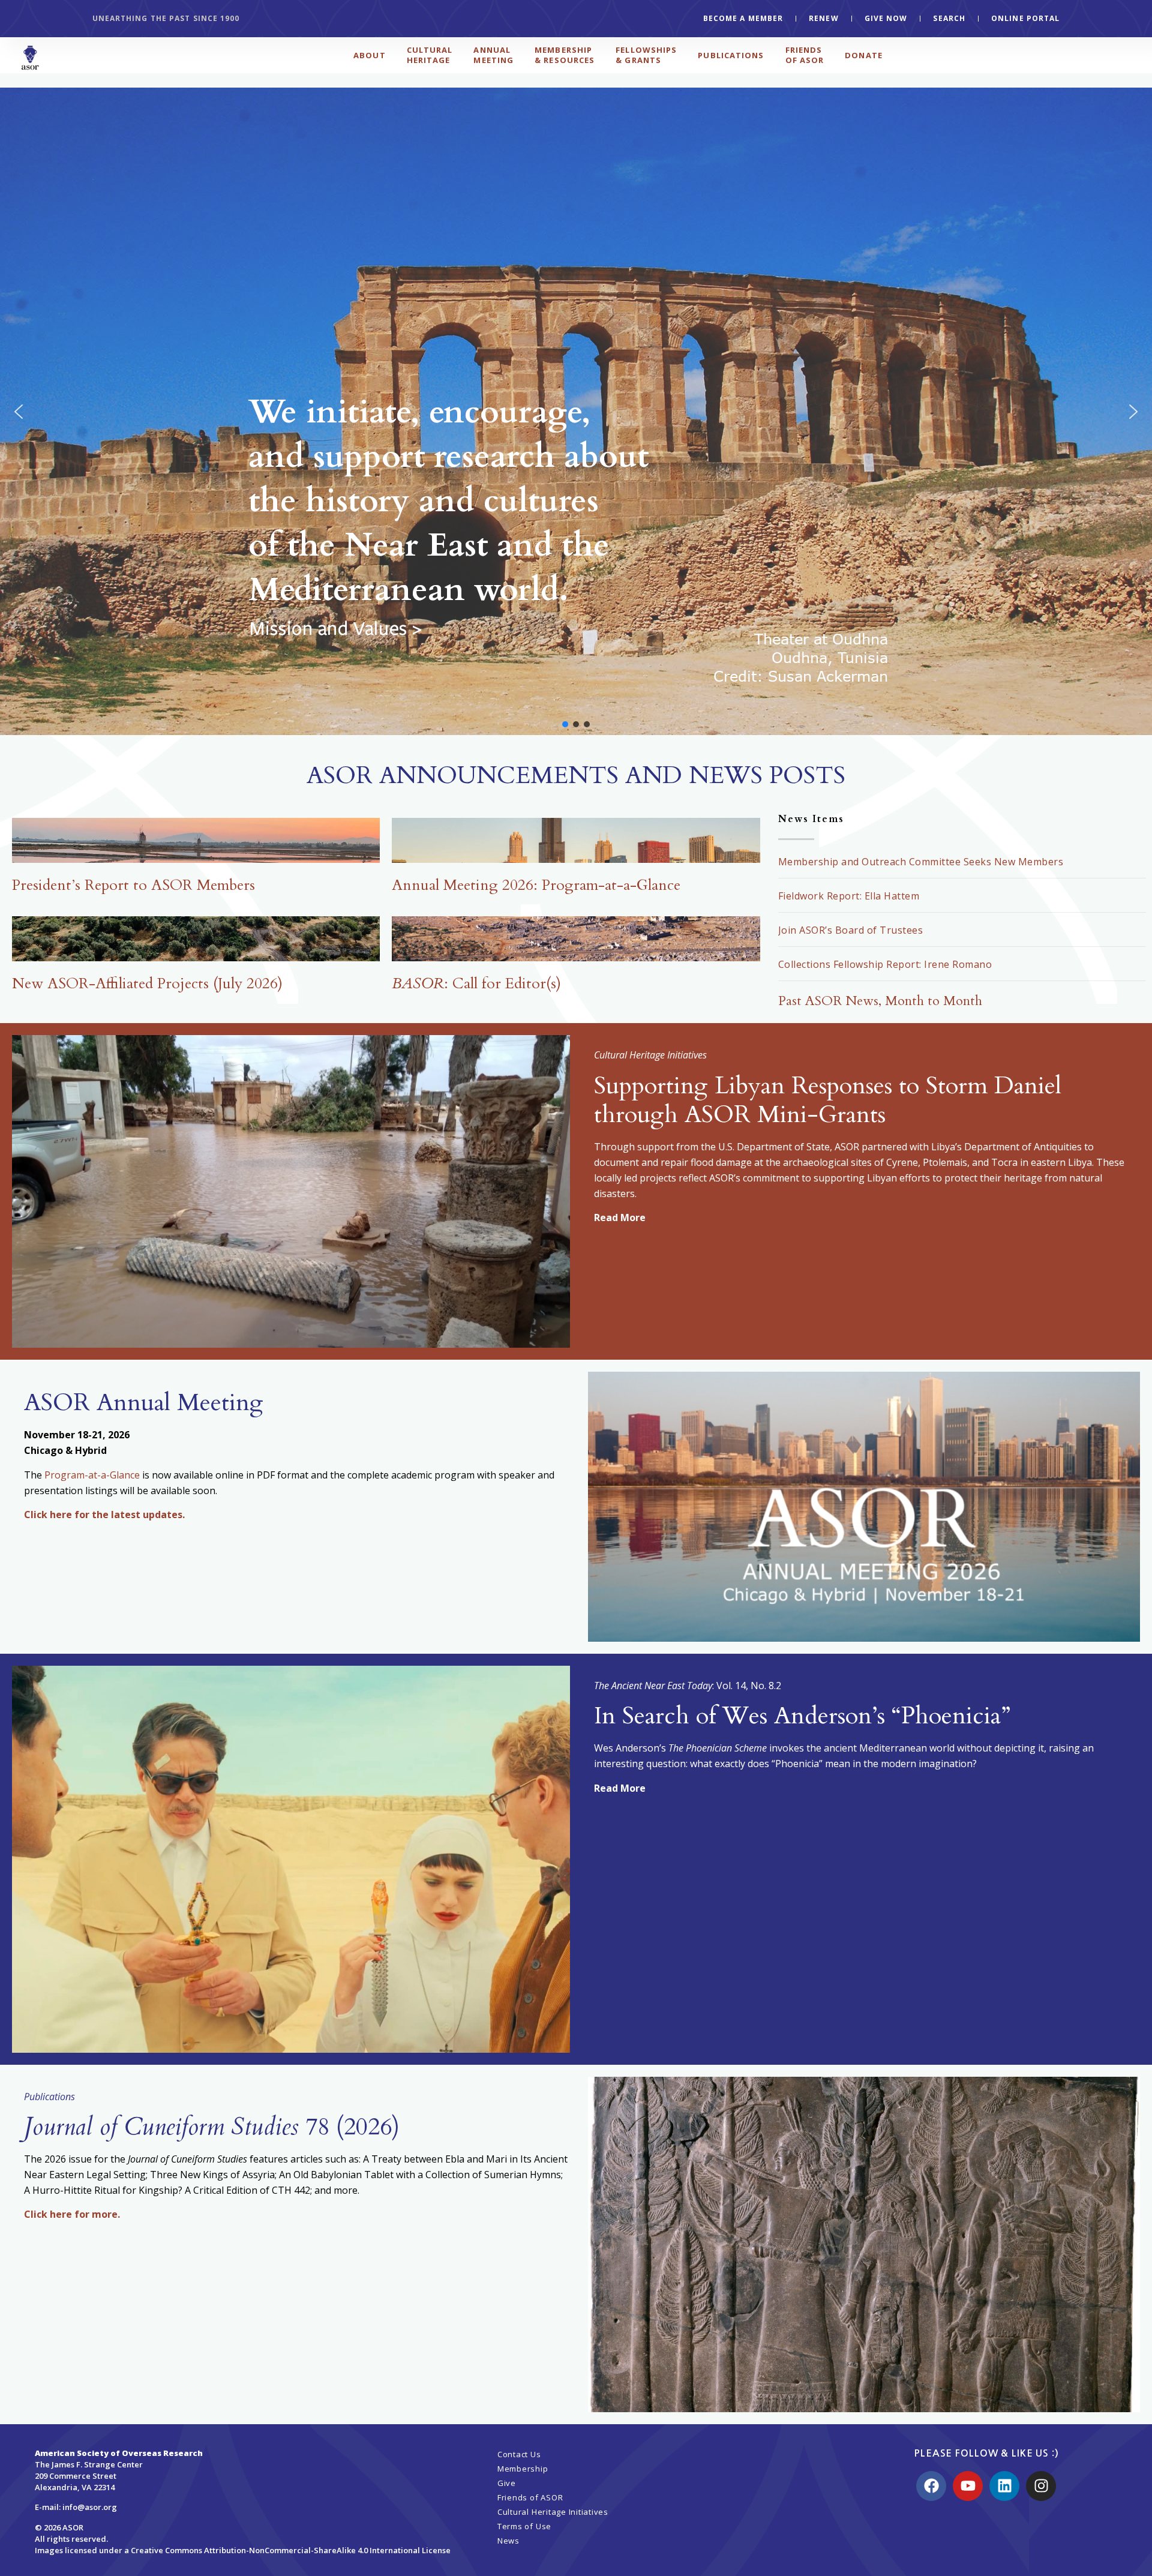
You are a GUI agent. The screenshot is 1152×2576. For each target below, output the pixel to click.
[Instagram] (1041, 2486)
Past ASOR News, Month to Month (880, 1001)
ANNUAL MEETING (493, 55)
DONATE (864, 55)
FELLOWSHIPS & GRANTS (646, 55)
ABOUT (370, 55)
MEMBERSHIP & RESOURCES (565, 55)
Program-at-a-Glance (92, 1475)
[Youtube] (968, 2486)
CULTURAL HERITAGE (430, 55)
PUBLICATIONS (731, 55)
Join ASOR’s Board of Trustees (851, 930)
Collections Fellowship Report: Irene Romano (885, 964)
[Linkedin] (1004, 2486)
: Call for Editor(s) (476, 983)
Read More (620, 1217)
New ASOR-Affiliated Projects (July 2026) (147, 983)
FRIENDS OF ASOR (805, 55)
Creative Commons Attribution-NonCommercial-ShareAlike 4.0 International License (291, 2550)
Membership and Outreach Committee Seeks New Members (921, 862)
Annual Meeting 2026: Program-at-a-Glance (536, 885)
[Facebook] (931, 2486)
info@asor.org (90, 2507)
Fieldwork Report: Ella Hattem (849, 896)
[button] (576, 412)
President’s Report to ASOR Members (133, 885)
